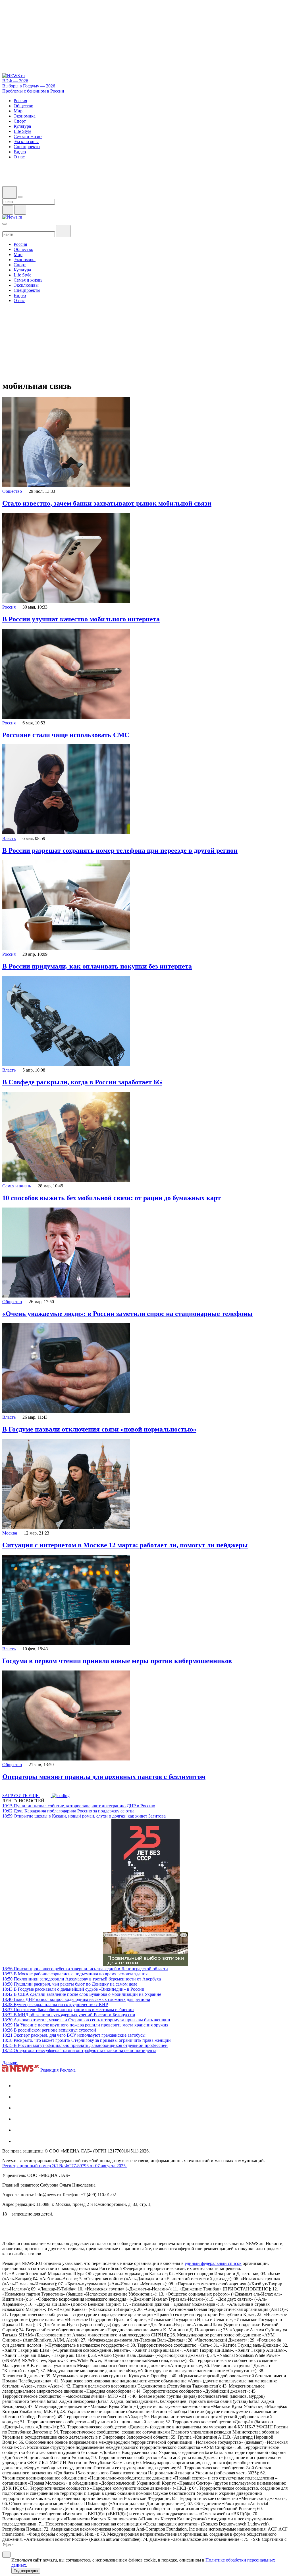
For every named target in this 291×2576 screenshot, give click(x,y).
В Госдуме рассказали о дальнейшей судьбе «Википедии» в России (73, 1989)
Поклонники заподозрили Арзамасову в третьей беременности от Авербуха (82, 1979)
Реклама (68, 2070)
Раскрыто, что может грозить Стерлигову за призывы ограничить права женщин (87, 2040)
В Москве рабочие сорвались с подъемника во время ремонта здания (75, 1974)
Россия (9, 607)
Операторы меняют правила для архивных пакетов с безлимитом (104, 1777)
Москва (10, 1533)
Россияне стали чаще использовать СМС (66, 735)
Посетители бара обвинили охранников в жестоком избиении (68, 2010)
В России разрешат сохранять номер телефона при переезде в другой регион (120, 850)
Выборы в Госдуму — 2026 (29, 86)
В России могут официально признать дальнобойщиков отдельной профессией (85, 2045)
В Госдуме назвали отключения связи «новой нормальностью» (99, 1429)
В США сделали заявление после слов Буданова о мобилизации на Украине (82, 1994)
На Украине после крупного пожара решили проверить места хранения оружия (85, 2025)
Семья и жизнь (17, 1186)
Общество (12, 491)
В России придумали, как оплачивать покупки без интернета (97, 966)
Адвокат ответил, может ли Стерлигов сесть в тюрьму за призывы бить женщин (86, 2020)
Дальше (10, 2063)
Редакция (49, 2070)
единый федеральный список (213, 2263)
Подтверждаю (26, 2571)
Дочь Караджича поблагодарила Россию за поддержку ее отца (68, 1811)
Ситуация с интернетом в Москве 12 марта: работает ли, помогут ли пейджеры (125, 1545)
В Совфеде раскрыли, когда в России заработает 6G (82, 1082)
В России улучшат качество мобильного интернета (81, 619)
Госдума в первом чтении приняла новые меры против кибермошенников (117, 1661)
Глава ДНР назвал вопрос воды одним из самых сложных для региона (76, 1999)
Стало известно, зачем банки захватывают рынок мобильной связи (107, 503)
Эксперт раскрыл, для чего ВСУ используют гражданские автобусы (74, 2035)
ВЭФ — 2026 (15, 81)
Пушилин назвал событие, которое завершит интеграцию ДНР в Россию (79, 1806)
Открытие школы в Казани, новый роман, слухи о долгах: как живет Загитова (84, 1816)
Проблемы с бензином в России (33, 91)
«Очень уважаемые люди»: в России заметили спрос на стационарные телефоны (127, 1314)
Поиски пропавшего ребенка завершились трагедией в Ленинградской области (85, 1969)
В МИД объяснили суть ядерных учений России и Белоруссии (69, 2015)
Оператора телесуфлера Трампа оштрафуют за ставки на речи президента (79, 2050)
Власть (9, 838)
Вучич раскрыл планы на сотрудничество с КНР (55, 2004)
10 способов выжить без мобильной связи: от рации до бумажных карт (112, 1198)
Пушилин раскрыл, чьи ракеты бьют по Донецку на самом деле (70, 1984)
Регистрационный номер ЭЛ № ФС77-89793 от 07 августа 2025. (65, 2166)
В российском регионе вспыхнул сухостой (49, 2030)
